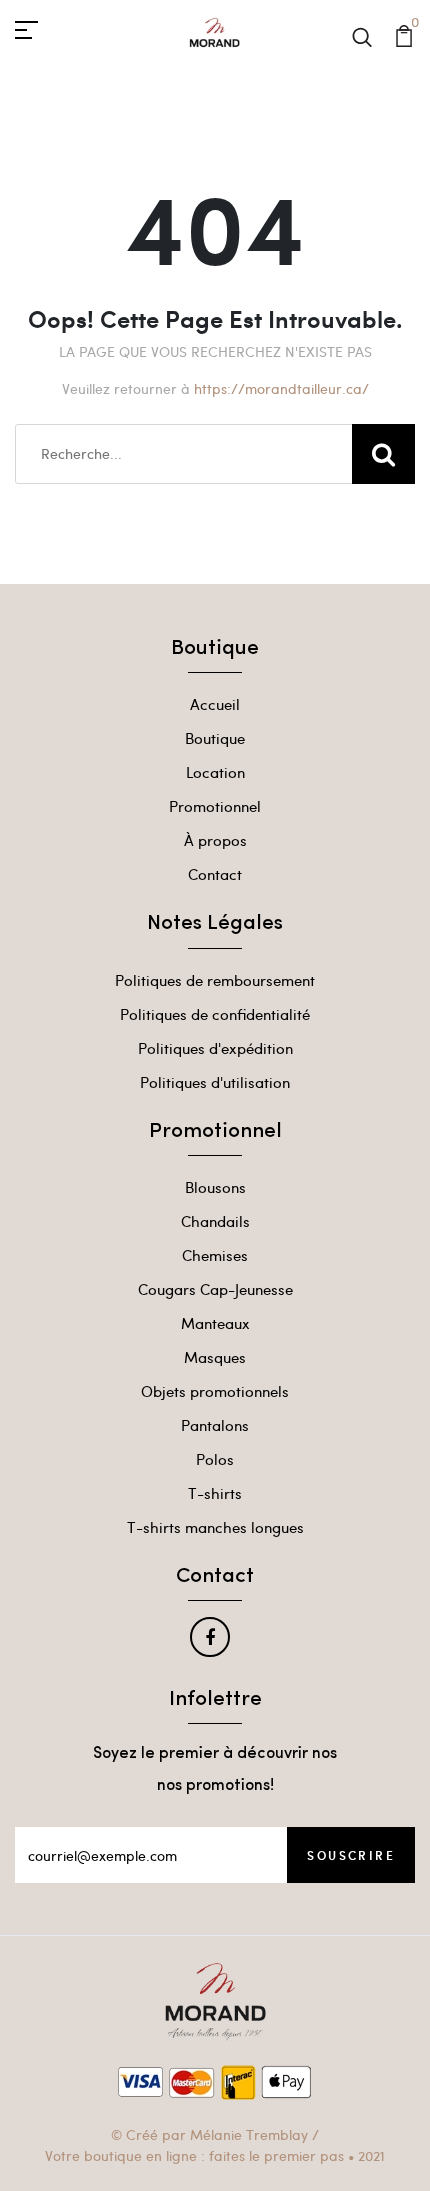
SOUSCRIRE (351, 1855)
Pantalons (215, 1425)
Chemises (215, 1255)
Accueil (215, 704)
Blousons (215, 1187)
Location (215, 772)
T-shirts (215, 1493)
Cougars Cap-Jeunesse (215, 1289)
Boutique (215, 738)
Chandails (215, 1221)
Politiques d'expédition (215, 1048)
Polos (215, 1459)
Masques (215, 1357)
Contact (215, 874)
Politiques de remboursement (215, 980)
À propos (215, 840)
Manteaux (215, 1323)
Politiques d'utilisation (215, 1082)
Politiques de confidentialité (215, 1014)
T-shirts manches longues (215, 1527)
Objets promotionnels (215, 1391)
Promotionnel (215, 806)
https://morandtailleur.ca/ (281, 388)
